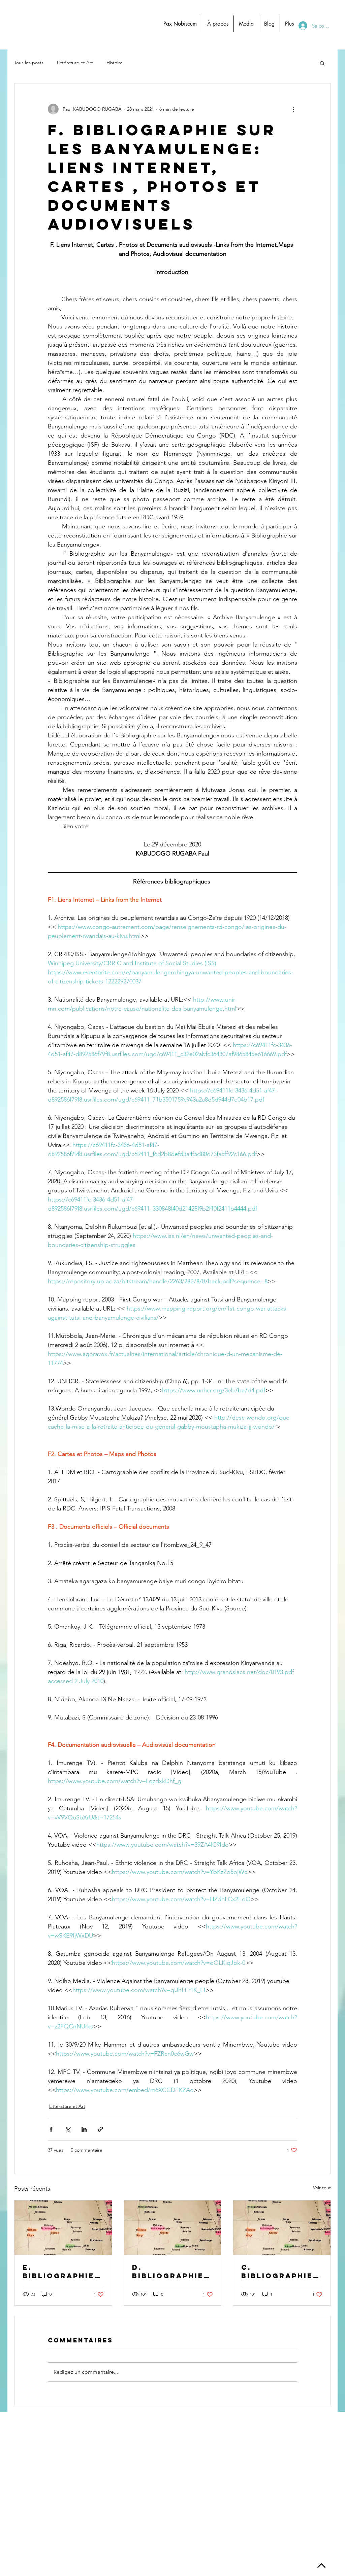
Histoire (115, 63)
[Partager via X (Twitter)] (68, 2129)
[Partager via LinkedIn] (84, 2129)
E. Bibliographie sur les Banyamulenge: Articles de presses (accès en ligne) (62, 2271)
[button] (322, 63)
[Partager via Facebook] (51, 2129)
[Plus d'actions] (293, 109)
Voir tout (322, 2188)
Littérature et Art (75, 63)
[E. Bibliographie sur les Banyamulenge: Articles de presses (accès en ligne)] (63, 2228)
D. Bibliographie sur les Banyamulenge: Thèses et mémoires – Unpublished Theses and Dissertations (171, 2271)
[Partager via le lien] (101, 2129)
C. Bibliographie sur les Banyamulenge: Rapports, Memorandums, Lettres (280, 2271)
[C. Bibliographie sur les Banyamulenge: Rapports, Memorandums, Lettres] (282, 2228)
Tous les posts (29, 63)
